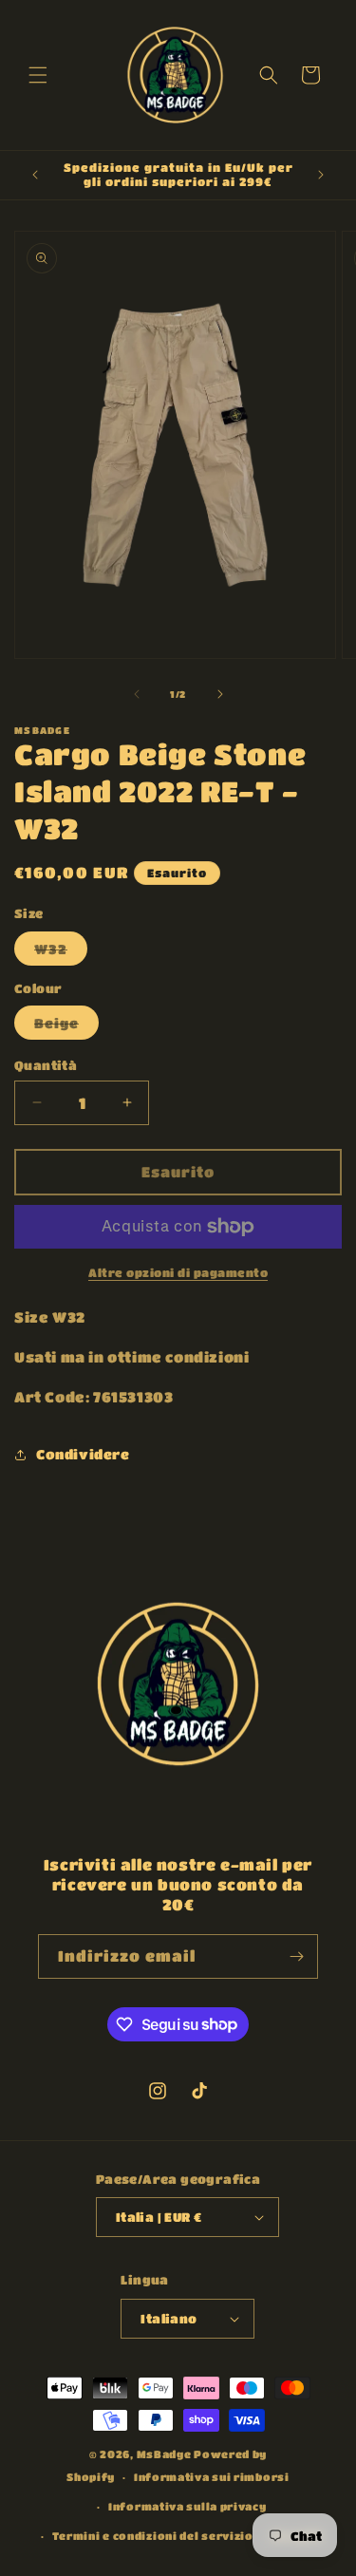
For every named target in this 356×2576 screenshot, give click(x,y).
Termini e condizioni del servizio (153, 2536)
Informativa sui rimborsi (212, 2477)
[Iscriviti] (296, 1956)
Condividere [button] (83, 1454)
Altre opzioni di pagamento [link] (178, 1272)
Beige (66, 1027)
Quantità (46, 1065)
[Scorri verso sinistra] (137, 694)
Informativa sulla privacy (187, 2506)
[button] (38, 75)
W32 (61, 953)
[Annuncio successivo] (321, 175)
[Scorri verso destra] (220, 694)
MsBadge (164, 2454)
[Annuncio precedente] (35, 175)
